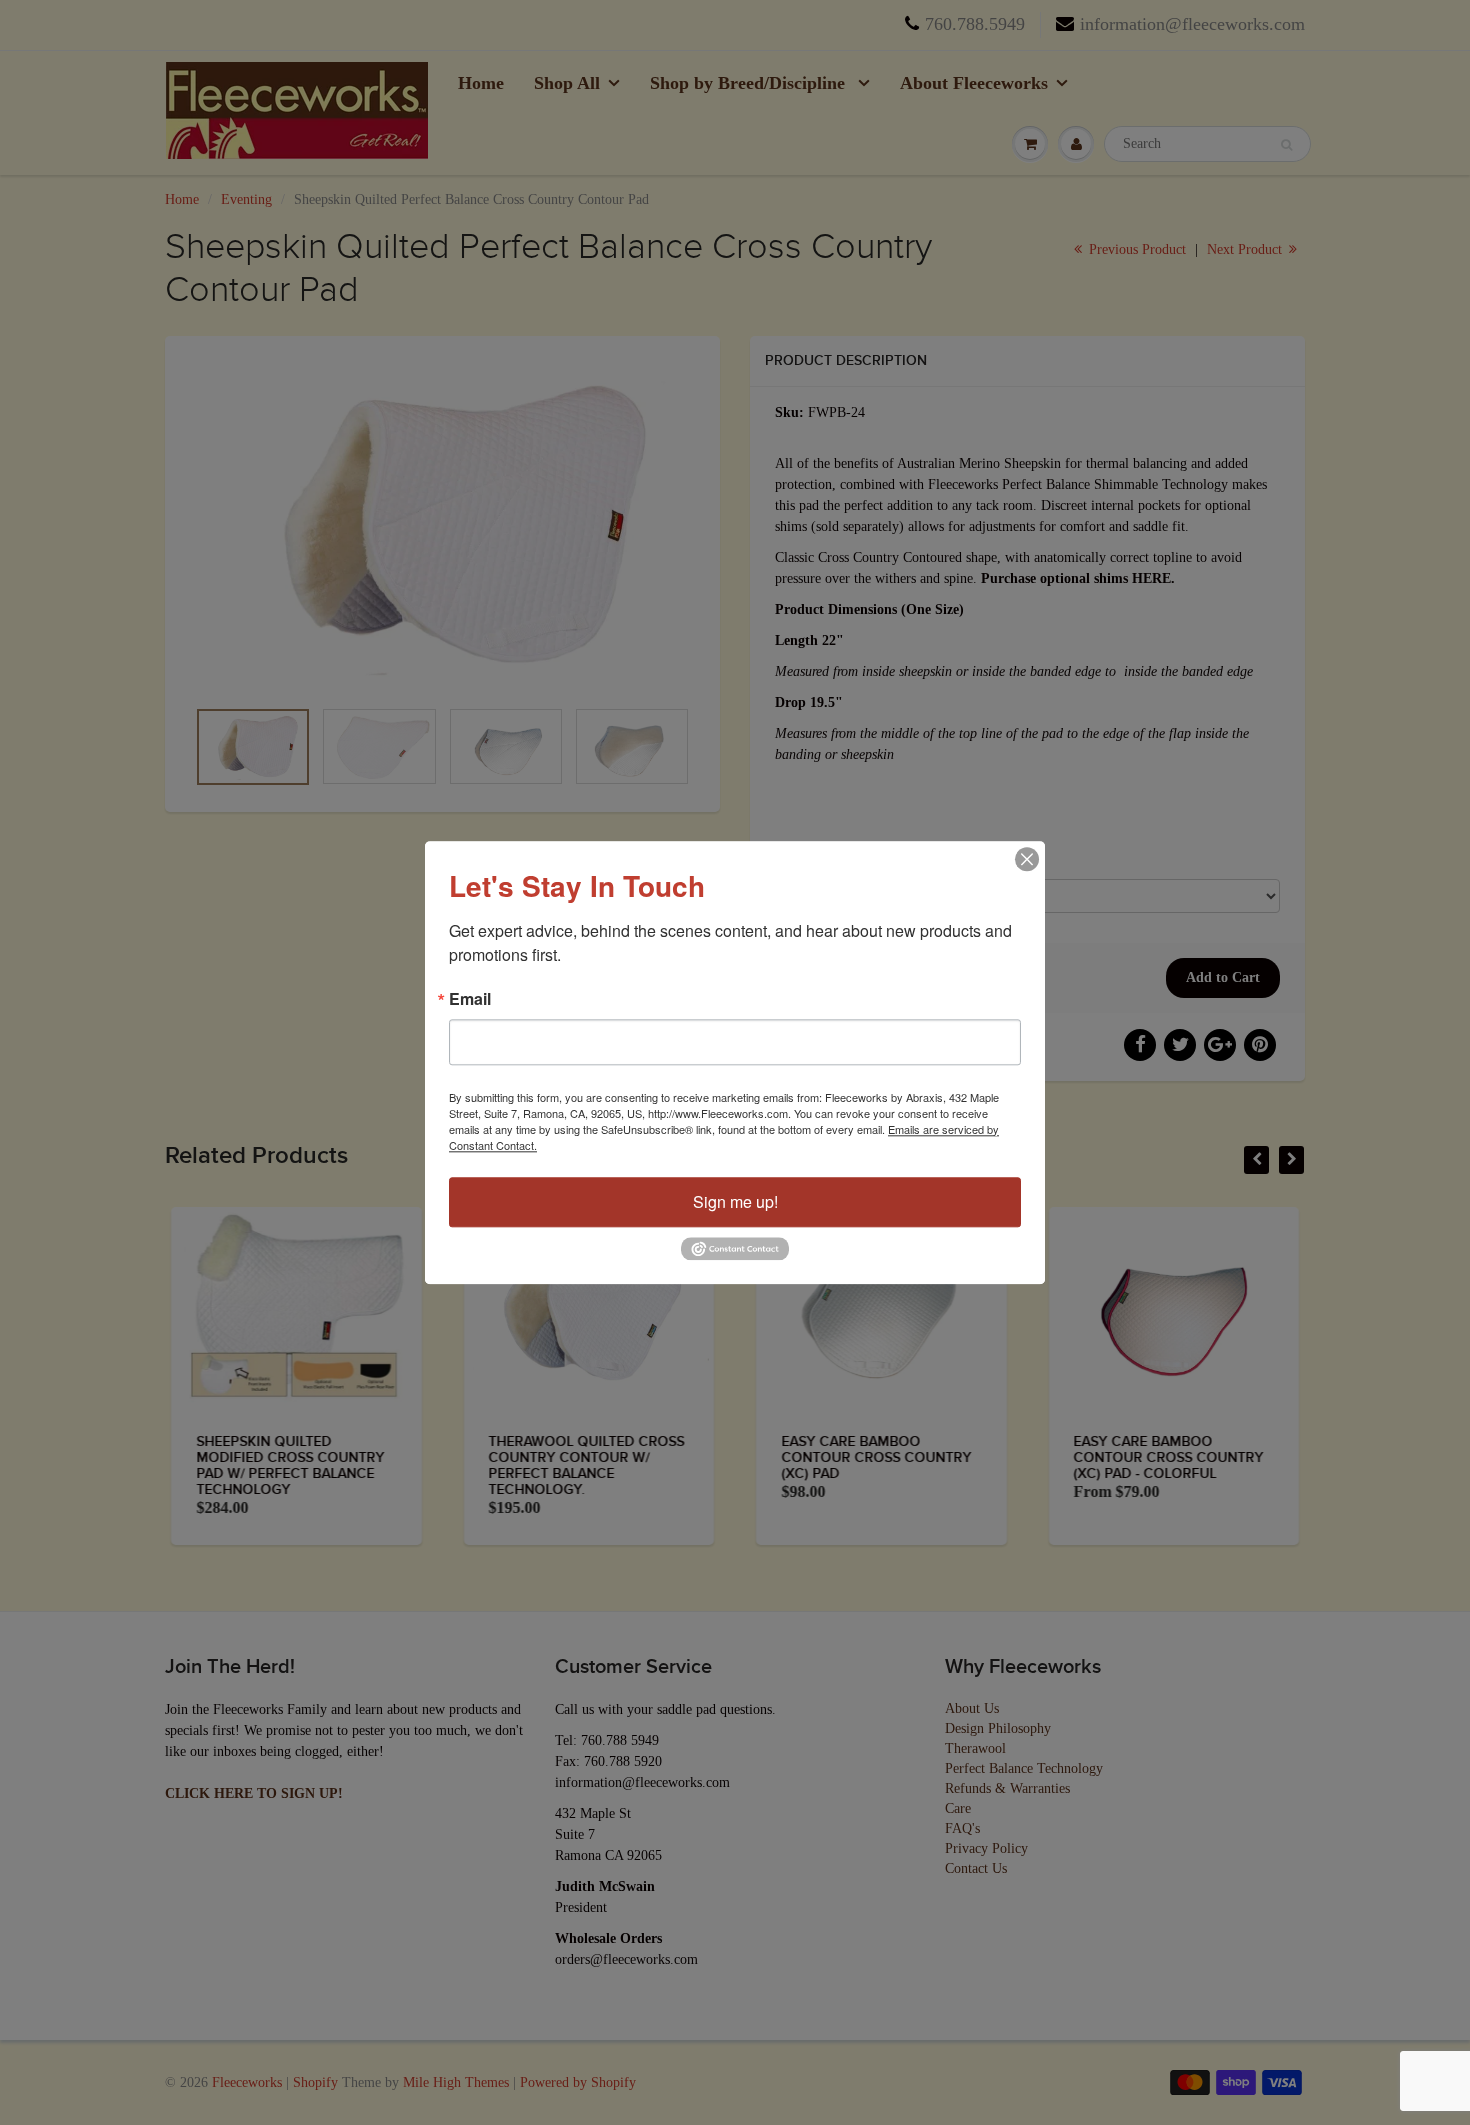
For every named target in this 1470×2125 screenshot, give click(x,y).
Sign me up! (735, 1201)
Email (470, 999)
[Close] (1027, 859)
